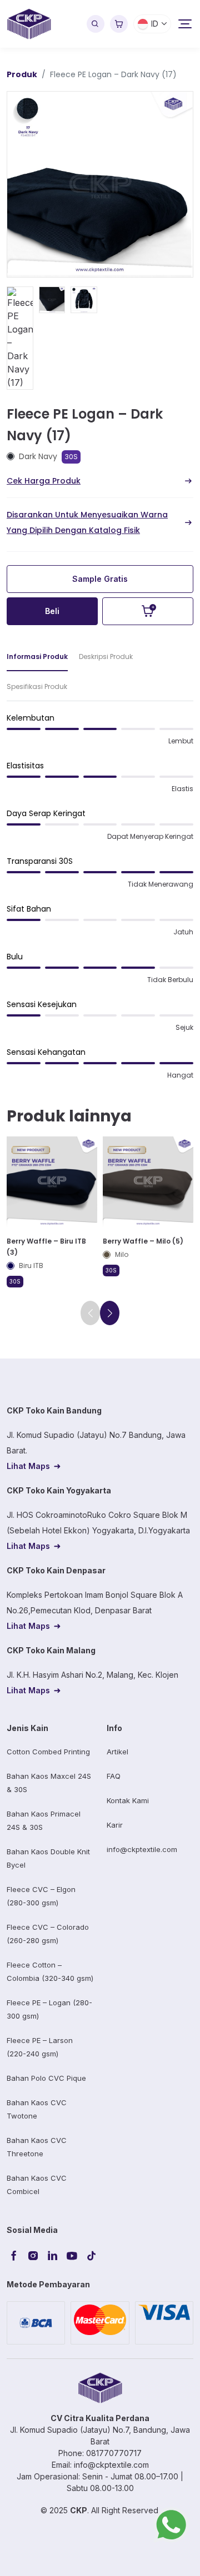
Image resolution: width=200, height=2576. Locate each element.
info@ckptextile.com (142, 1849)
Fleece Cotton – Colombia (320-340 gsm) (50, 1971)
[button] (110, 1313)
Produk (22, 74)
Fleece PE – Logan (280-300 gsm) (49, 2009)
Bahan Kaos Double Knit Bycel (48, 1858)
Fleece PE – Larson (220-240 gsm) (40, 2047)
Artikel (117, 1752)
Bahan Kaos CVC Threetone (37, 2147)
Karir (115, 1825)
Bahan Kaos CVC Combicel (37, 2185)
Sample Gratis (100, 579)
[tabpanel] (100, 901)
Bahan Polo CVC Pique (46, 2078)
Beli (52, 611)
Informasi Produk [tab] (37, 656)
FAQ (114, 1776)
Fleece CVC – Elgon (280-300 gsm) (41, 1896)
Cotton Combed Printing (48, 1752)
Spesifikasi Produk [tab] (37, 686)
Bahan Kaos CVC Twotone (37, 2109)
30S (71, 457)
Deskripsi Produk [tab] (106, 656)
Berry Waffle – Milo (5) (143, 1241)
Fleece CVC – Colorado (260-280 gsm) (48, 1934)
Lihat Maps (28, 1466)
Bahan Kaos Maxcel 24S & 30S (49, 1783)
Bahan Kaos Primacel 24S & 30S (44, 1820)
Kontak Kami (128, 1800)
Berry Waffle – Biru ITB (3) (46, 1247)
